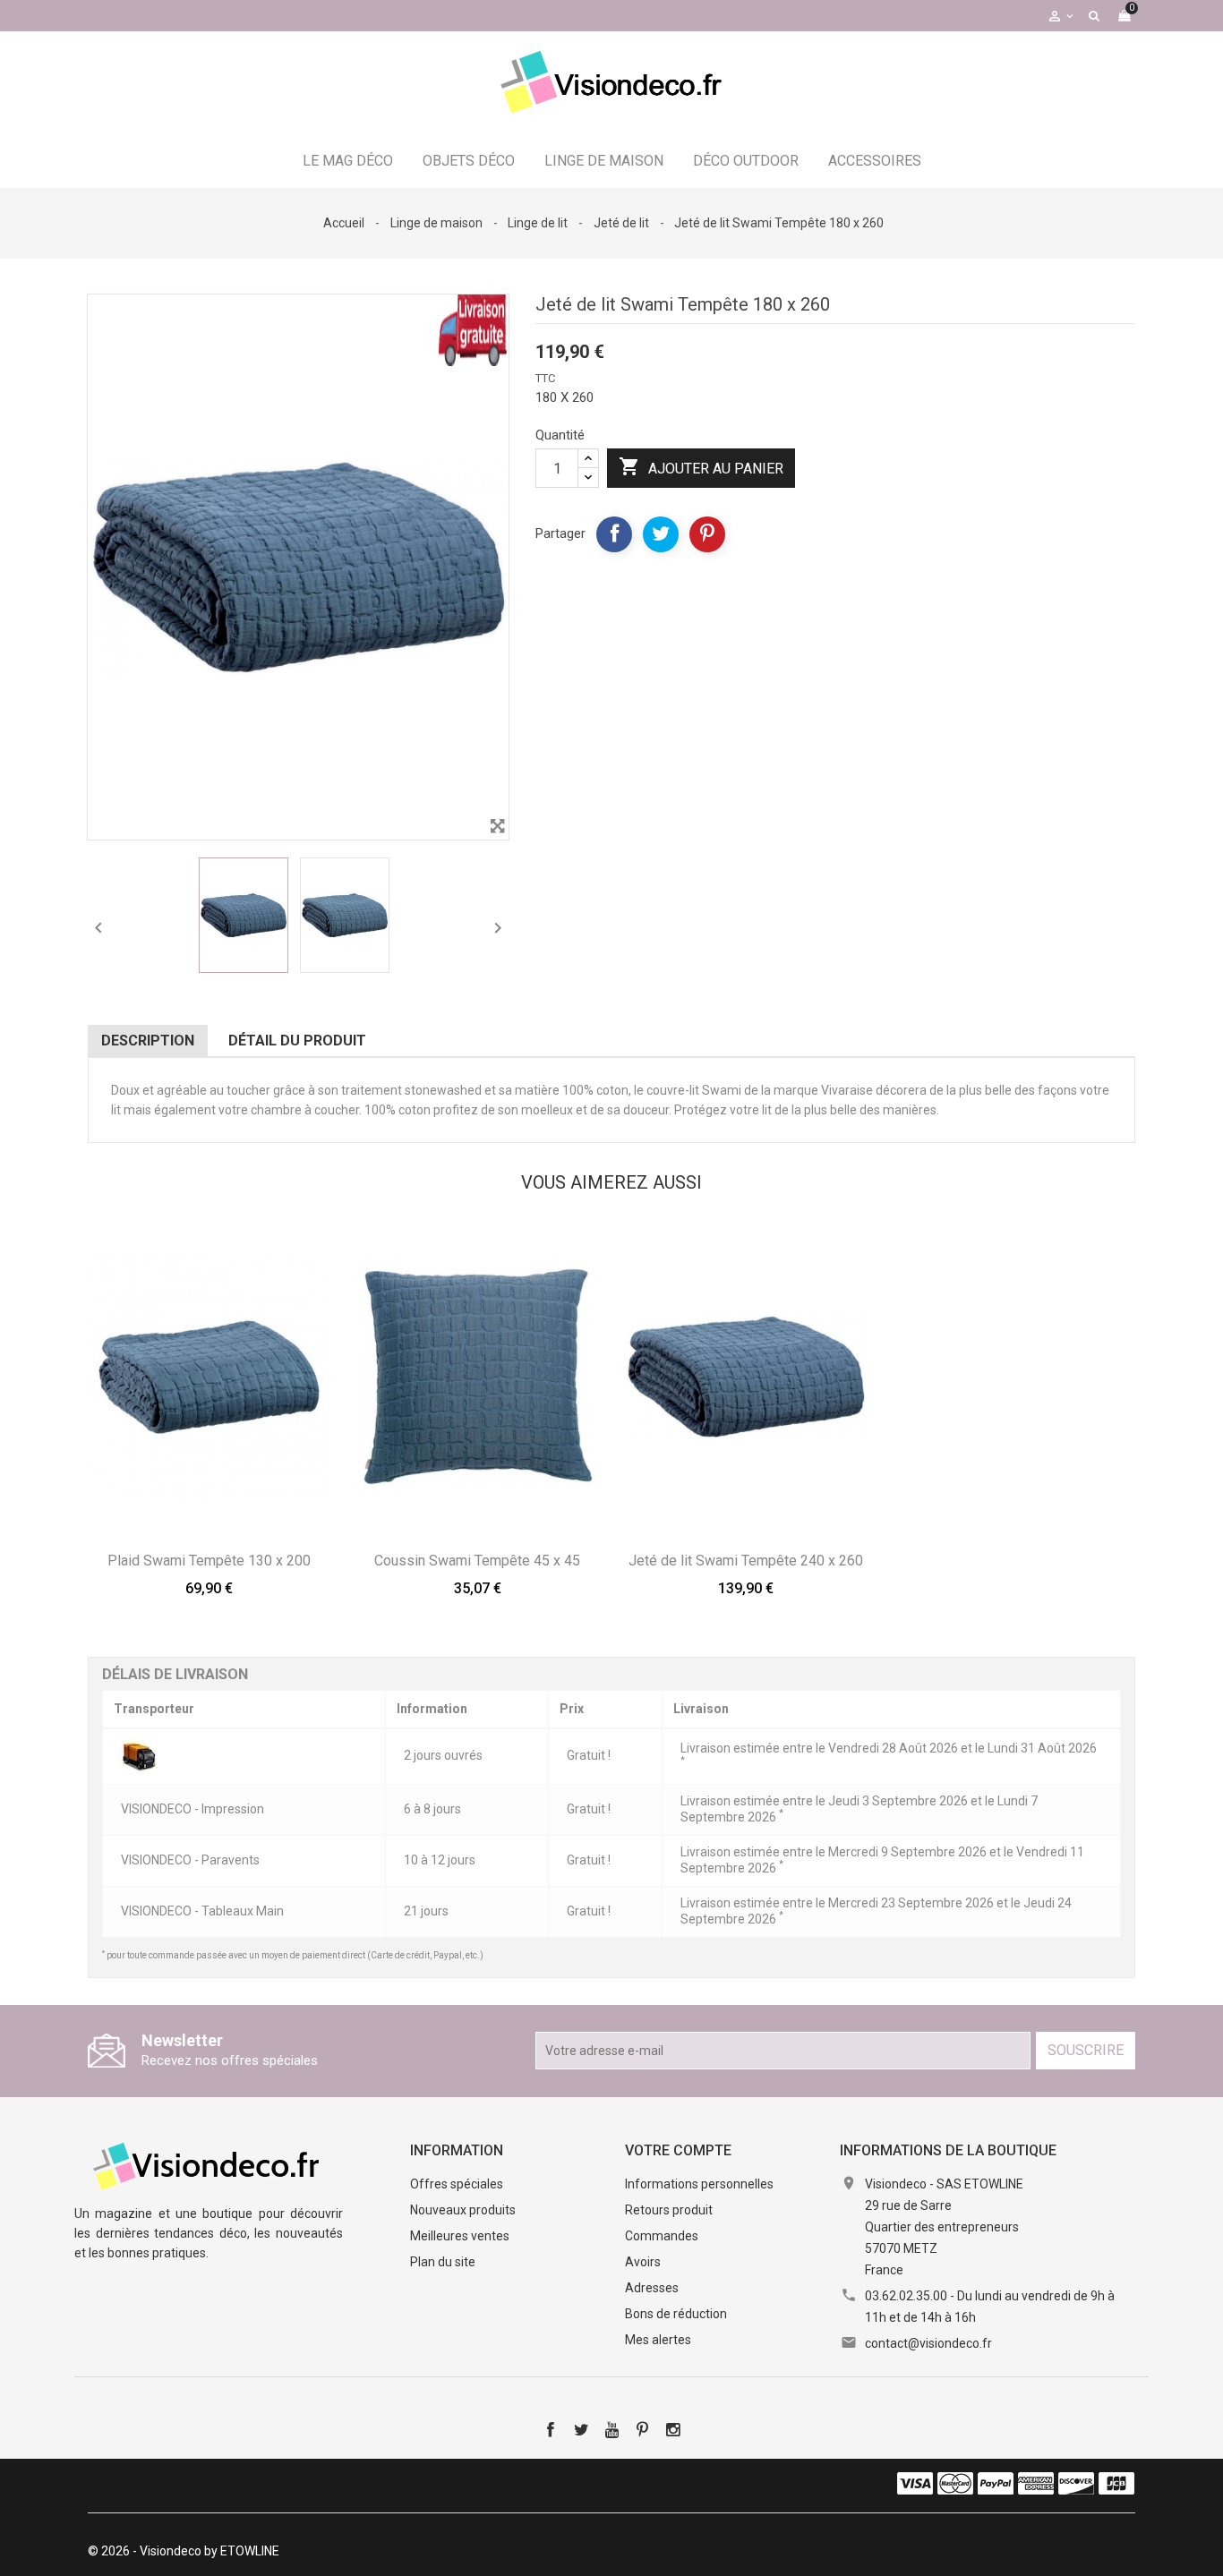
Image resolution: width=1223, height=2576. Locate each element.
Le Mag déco (348, 161)
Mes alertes (658, 2340)
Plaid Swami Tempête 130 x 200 (209, 1561)
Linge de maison (604, 161)
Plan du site (443, 2262)
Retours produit (669, 2210)
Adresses (652, 2288)
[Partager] (614, 534)
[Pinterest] (707, 534)
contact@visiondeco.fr (928, 2343)
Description (148, 1041)
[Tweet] (661, 534)
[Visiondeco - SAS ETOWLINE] (209, 2164)
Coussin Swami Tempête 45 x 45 (477, 1561)
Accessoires (875, 161)
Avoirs (643, 2262)
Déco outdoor (746, 161)
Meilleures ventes (460, 2236)
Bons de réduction (676, 2314)
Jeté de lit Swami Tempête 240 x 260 (746, 1561)
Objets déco (469, 161)
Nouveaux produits (463, 2210)
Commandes (662, 2236)
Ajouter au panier (701, 466)
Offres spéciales (457, 2184)
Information (457, 2150)
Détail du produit (297, 1041)
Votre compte (678, 2150)
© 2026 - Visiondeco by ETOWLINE (184, 2551)
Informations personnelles (699, 2184)
